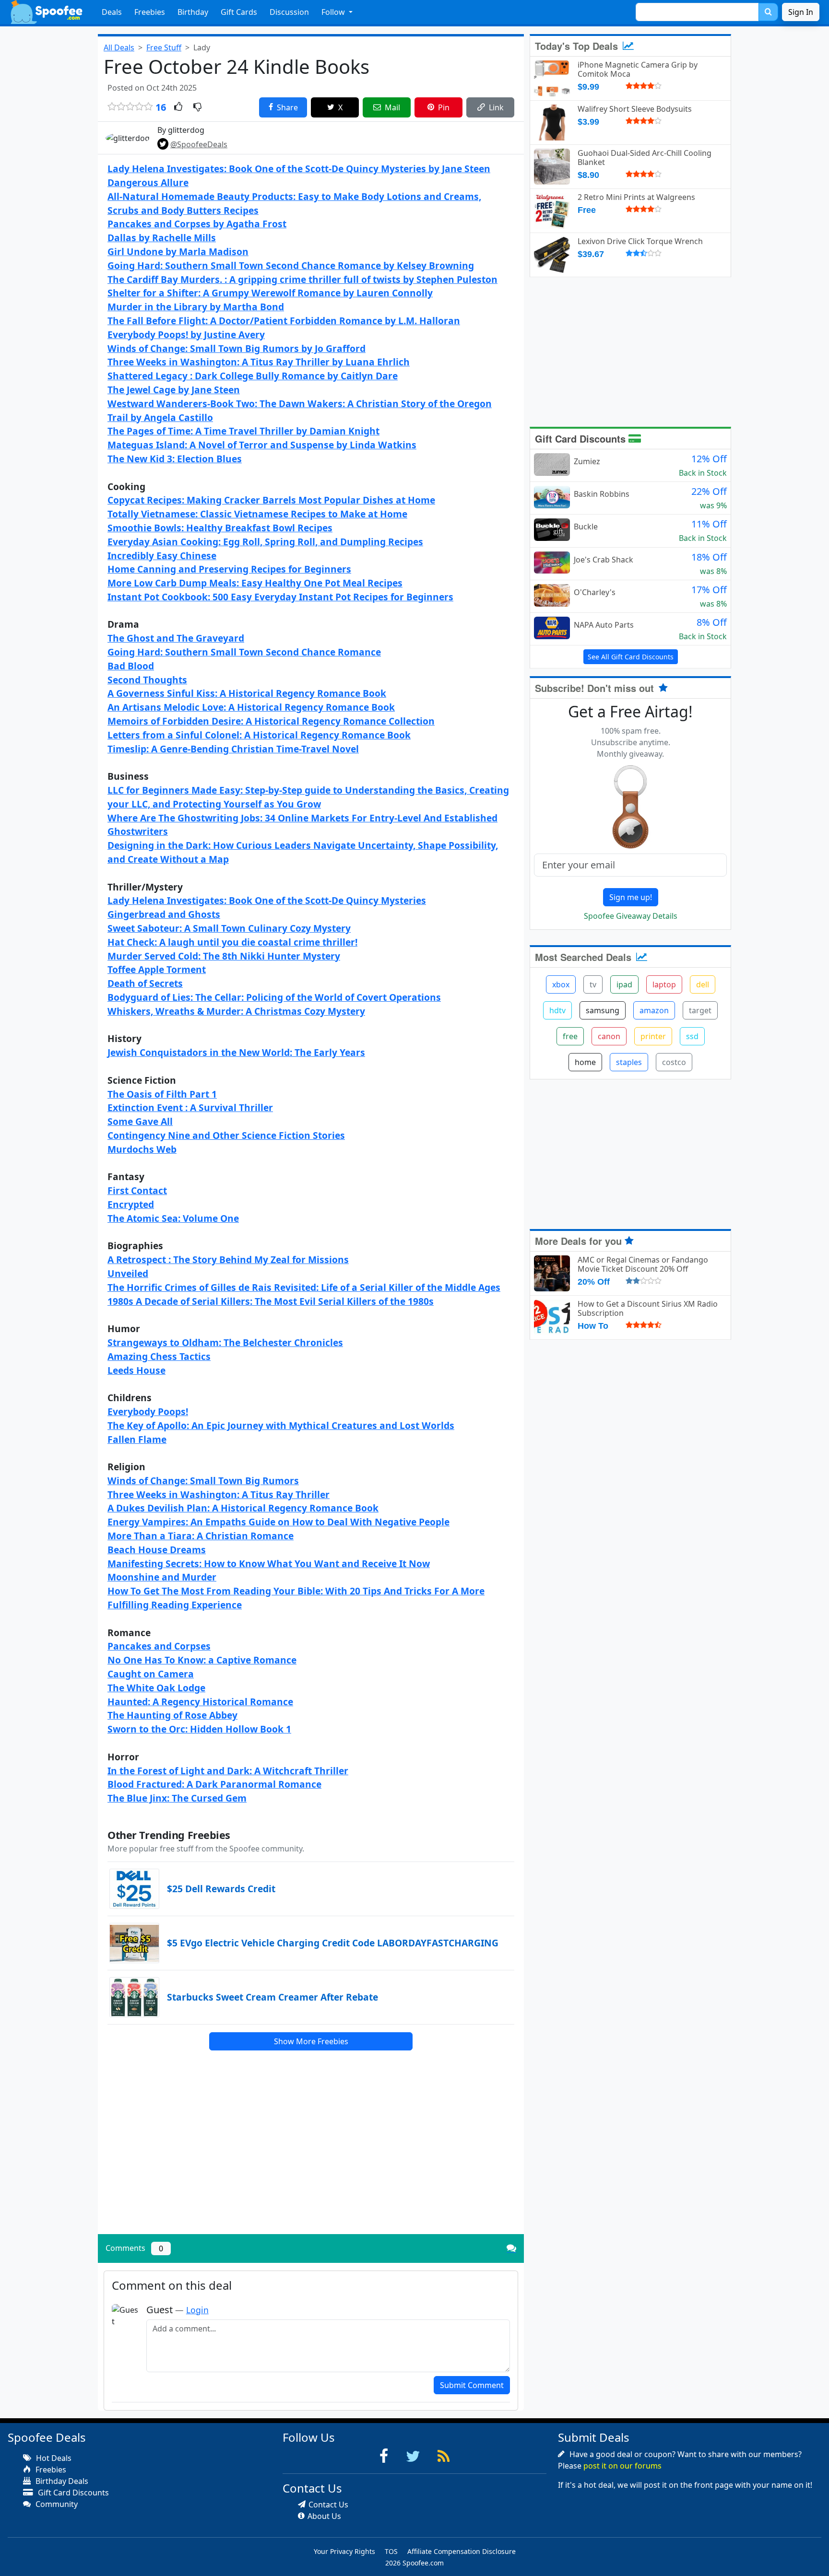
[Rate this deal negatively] (197, 107)
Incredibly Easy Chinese (162, 556)
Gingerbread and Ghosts (164, 914)
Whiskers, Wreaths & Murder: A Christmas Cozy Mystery (236, 1011)
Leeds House (136, 1370)
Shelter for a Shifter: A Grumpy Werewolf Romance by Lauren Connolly (270, 293)
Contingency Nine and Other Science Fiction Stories (226, 1135)
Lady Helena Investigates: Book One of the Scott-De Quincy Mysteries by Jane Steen (299, 169)
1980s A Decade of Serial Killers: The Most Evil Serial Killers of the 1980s (271, 1301)
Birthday (193, 12)
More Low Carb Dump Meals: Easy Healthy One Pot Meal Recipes (255, 583)
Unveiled (128, 1273)
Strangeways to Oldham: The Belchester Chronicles (225, 1342)
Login (197, 2310)
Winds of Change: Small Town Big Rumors (203, 1481)
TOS (391, 2551)
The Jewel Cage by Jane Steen (174, 390)
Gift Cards (239, 12)
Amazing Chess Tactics (159, 1356)
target (700, 1010)
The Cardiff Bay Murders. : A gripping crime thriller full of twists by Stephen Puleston (302, 279)
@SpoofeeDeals (199, 144)
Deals (112, 12)
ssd (692, 1036)
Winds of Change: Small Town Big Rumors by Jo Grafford (237, 348)
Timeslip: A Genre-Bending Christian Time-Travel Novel (233, 749)
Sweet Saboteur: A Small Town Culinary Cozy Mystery (229, 928)
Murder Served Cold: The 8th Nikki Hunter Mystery (224, 956)
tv (593, 984)
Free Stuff (164, 47)
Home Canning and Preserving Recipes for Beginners (229, 569)
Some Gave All (140, 1121)
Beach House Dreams (157, 1550)
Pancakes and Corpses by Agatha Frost (197, 224)
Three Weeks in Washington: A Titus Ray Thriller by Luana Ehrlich (259, 362)
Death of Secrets (145, 983)
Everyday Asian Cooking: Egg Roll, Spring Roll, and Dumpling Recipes (265, 542)
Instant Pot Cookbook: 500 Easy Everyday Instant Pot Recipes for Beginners (280, 597)
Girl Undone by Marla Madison (178, 252)
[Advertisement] (311, 2160)
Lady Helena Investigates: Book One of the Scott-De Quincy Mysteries (267, 900)
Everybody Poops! (148, 1411)
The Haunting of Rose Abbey (172, 1715)
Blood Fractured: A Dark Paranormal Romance (214, 1784)
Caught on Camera (151, 1674)
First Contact (137, 1190)
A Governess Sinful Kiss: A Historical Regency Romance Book (247, 693)
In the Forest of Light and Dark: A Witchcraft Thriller (228, 1771)
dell (703, 984)
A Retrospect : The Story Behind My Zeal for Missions (228, 1259)
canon (609, 1036)
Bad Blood (131, 666)
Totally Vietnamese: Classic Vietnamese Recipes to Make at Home (257, 514)
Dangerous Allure (148, 182)
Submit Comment (472, 2385)
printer (653, 1036)
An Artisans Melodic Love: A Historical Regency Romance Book (251, 707)
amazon (654, 1010)
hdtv (557, 1010)
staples (629, 1062)
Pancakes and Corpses (159, 1646)
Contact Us (328, 2505)
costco (674, 1062)
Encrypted (131, 1204)
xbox (561, 984)
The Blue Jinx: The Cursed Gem (177, 1798)
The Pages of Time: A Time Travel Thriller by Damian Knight (243, 431)
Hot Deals (53, 2458)
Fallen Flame (137, 1439)
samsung (603, 1010)
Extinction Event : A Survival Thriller (190, 1107)
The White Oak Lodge (156, 1688)
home (585, 1062)
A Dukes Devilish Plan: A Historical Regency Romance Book (243, 1508)
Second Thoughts (147, 680)
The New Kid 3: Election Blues (175, 459)
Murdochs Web (142, 1149)
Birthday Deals (61, 2481)
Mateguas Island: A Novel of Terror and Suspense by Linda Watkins (262, 445)
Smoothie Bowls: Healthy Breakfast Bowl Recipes (220, 528)
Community (56, 2504)
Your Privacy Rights (344, 2551)
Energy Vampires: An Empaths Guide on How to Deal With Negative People (278, 1522)
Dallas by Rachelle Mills (162, 238)
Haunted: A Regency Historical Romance (200, 1702)
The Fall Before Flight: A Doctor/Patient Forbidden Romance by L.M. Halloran (284, 321)
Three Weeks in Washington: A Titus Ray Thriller (219, 1494)
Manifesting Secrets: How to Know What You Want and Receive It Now (269, 1563)
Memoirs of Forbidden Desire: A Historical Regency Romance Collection (271, 721)
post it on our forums (622, 2466)
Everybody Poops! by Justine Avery (186, 334)
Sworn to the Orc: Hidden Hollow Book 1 (199, 1729)
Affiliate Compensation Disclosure (462, 2551)
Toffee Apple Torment (157, 969)
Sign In (801, 12)
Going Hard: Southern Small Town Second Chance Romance (244, 652)
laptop (664, 984)
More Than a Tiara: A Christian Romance (201, 1536)
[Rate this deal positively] (178, 107)
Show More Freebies (311, 2041)
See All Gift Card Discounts (631, 657)
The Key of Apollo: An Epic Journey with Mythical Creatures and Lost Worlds (281, 1425)
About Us (324, 2516)
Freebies (150, 12)
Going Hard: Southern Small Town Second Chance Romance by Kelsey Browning (291, 265)
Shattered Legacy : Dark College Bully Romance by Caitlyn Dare (253, 376)
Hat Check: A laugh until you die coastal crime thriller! (232, 942)
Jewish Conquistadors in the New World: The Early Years (236, 1052)
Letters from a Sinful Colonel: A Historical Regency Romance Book (259, 735)
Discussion (289, 12)
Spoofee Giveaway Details (631, 916)
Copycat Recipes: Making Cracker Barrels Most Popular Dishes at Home (271, 500)
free (570, 1036)
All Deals (119, 47)
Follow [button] (334, 12)
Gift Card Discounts (582, 439)
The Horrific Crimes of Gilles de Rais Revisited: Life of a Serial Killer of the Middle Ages (304, 1287)
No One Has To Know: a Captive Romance (202, 1660)
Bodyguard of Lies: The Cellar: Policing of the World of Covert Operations (274, 997)
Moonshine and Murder (162, 1577)
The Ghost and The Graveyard (176, 638)
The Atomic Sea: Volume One (173, 1218)
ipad (624, 984)
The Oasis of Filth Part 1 (162, 1094)
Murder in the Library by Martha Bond (196, 307)
